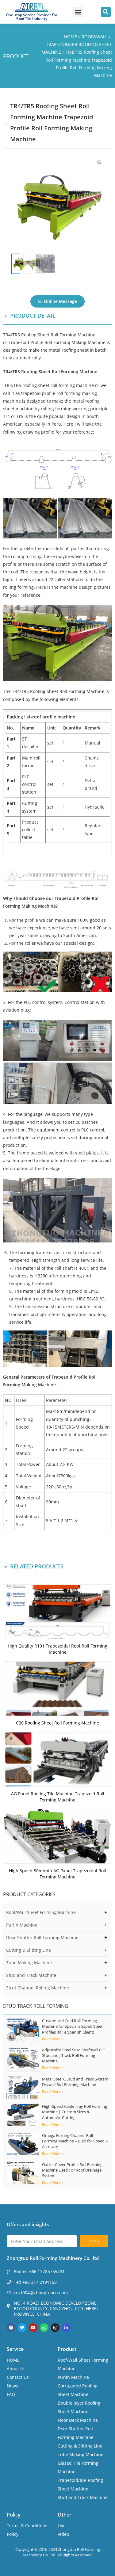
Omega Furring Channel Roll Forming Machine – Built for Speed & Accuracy (75, 2141)
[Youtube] (33, 2328)
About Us (16, 2369)
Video (63, 2534)
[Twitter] (22, 2328)
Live (62, 2526)
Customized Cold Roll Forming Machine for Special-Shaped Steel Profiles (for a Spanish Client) (72, 2026)
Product (67, 2349)
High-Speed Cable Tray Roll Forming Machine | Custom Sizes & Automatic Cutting (75, 2112)
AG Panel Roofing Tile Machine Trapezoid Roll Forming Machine (58, 1797)
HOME (13, 2360)
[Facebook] (11, 2328)
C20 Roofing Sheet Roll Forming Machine (57, 1723)
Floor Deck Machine (78, 2420)
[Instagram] (55, 2328)
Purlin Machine (22, 1925)
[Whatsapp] (44, 2328)
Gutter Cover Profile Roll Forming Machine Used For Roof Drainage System (72, 2170)
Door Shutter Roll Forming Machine (42, 1937)
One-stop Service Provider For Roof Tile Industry (32, 17)
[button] (78, 12)
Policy (14, 2515)
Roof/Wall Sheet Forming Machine (41, 1912)
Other (65, 2515)
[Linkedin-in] (66, 2328)
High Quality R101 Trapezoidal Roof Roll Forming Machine (57, 1649)
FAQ (11, 2394)
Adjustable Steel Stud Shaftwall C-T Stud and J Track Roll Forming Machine (73, 2055)
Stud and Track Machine (31, 1975)
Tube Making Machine (29, 1963)
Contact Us (18, 2377)
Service (15, 2349)
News (12, 2386)
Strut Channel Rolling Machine (38, 1988)
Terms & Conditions (27, 2526)
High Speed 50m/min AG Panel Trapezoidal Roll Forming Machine (57, 1874)
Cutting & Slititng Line (29, 1950)
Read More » (53, 2039)
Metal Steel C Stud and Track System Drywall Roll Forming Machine (75, 2082)
